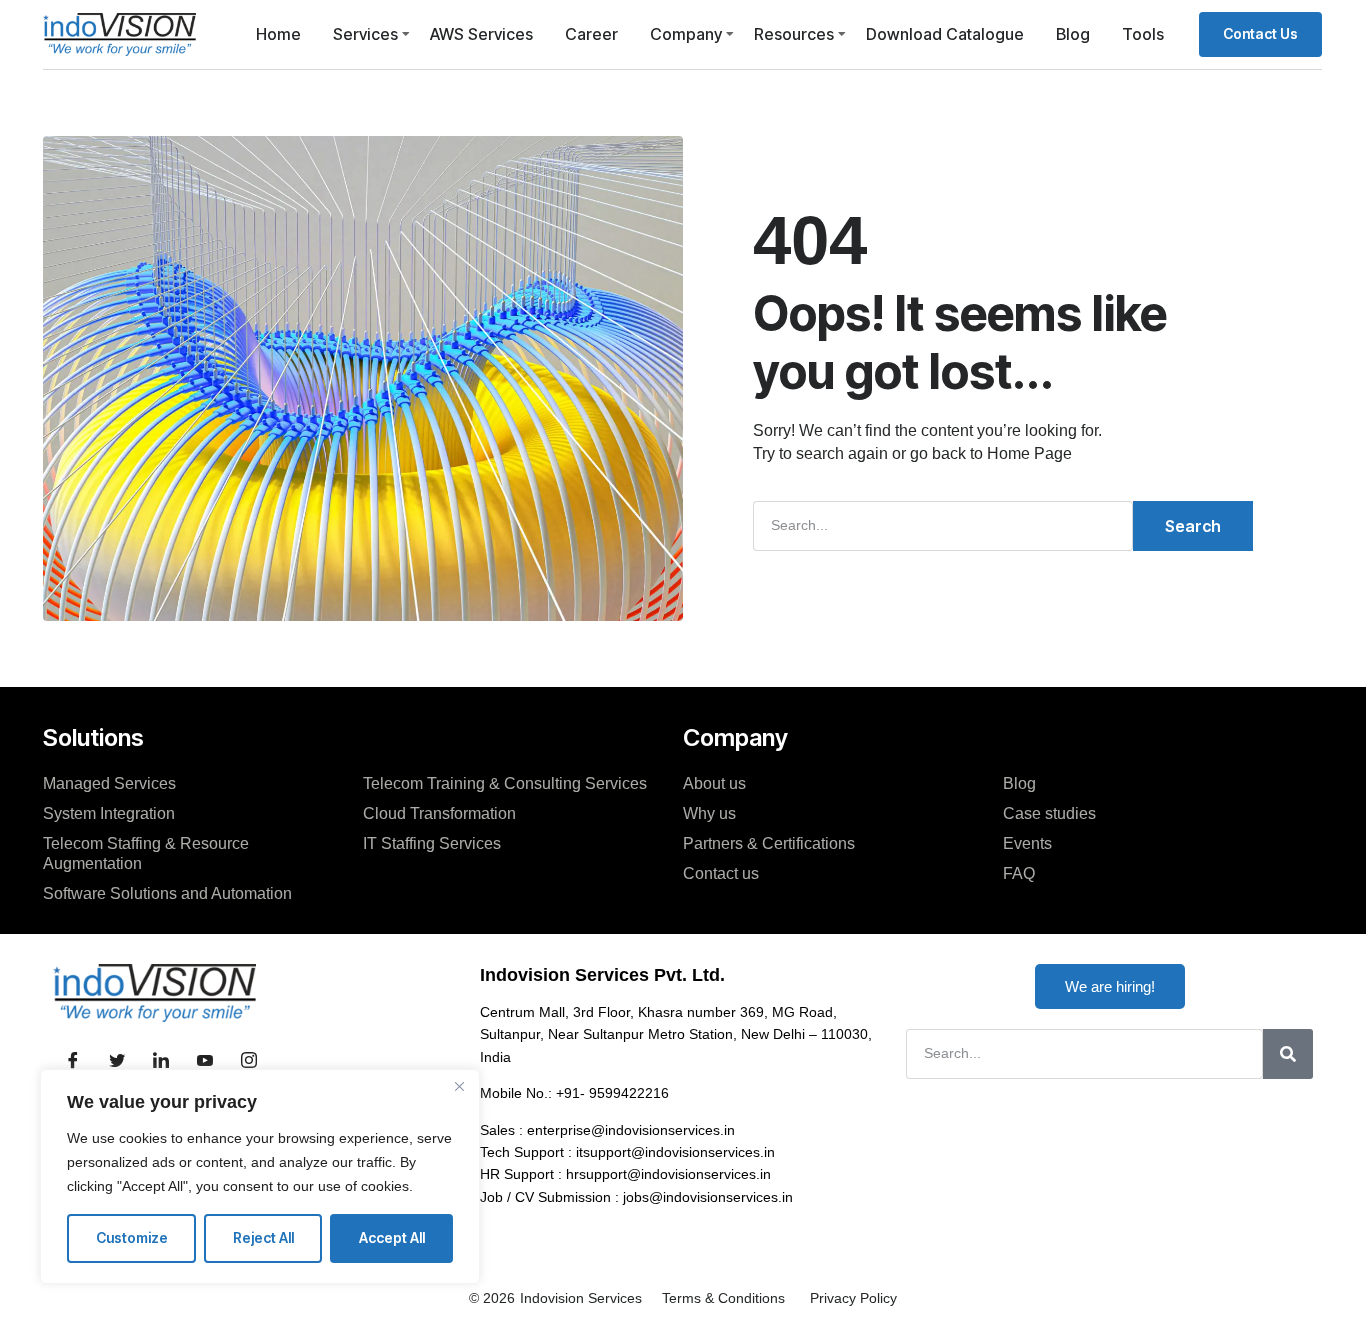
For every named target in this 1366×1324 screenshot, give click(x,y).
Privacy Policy (853, 1298)
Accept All (392, 1237)
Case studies (1049, 813)
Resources (794, 34)
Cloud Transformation (439, 813)
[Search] (1288, 1054)
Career (591, 34)
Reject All (263, 1237)
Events (1027, 843)
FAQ (1019, 873)
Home (278, 34)
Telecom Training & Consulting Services (505, 783)
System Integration (109, 813)
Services (365, 34)
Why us (709, 813)
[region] (260, 1176)
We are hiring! (1110, 986)
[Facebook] (73, 1062)
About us (714, 783)
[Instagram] (249, 1062)
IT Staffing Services (432, 843)
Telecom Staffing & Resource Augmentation (146, 853)
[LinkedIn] (161, 1062)
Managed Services (109, 783)
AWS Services (481, 34)
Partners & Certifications (769, 843)
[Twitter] (117, 1062)
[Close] (459, 1086)
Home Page (1029, 453)
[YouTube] (205, 1062)
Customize (132, 1237)
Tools (1143, 34)
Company (686, 34)
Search (1193, 526)
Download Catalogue (945, 34)
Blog (1073, 34)
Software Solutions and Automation (167, 893)
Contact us (721, 873)
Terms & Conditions (723, 1298)
